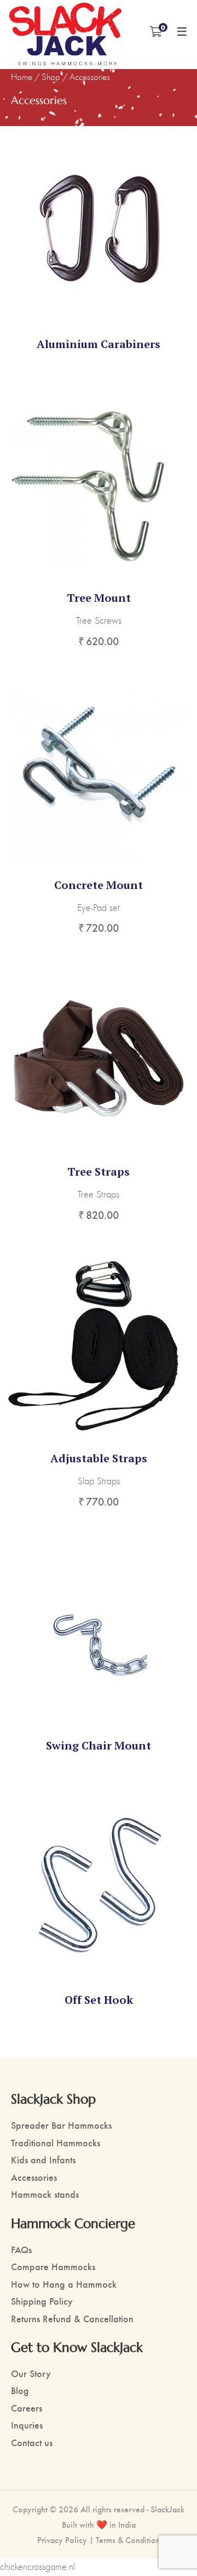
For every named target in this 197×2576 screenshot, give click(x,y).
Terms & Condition (128, 2540)
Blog (20, 2390)
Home (22, 77)
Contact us (32, 2442)
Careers (27, 2407)
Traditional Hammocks (56, 2142)
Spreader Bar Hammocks (61, 2125)
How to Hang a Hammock (64, 2284)
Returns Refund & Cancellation (72, 2318)
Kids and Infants (43, 2159)
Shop (51, 77)
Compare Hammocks (53, 2266)
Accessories (34, 2177)
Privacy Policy (62, 2540)
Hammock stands (45, 2194)
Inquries (27, 2424)
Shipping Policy (42, 2301)
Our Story (31, 2373)
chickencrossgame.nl (37, 2567)
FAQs (21, 2249)
